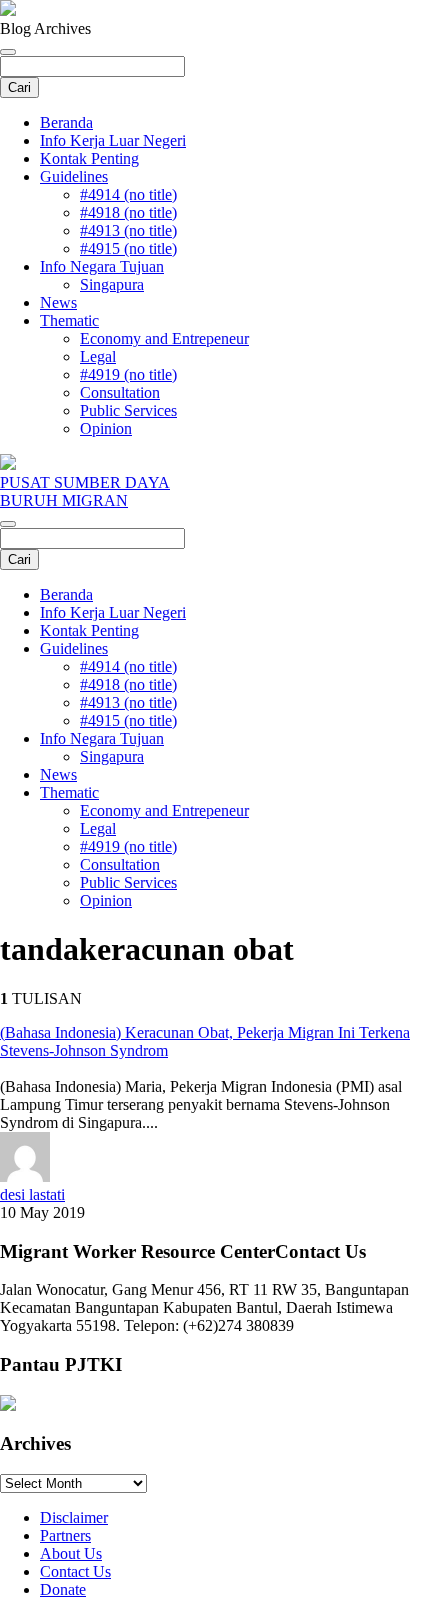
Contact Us (75, 1571)
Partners (65, 1535)
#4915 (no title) (128, 248)
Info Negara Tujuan (102, 266)
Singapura (112, 284)
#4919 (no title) (128, 374)
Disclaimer (74, 1517)
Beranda (66, 122)
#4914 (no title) (128, 194)
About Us (71, 1553)
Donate (63, 1589)
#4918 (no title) (128, 212)
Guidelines (74, 176)
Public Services (128, 410)
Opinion (106, 428)
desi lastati (32, 1194)
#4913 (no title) (128, 230)
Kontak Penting (89, 158)
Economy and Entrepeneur (164, 338)
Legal (98, 356)
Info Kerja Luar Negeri (113, 140)
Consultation (120, 392)
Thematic (69, 320)
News (58, 302)
